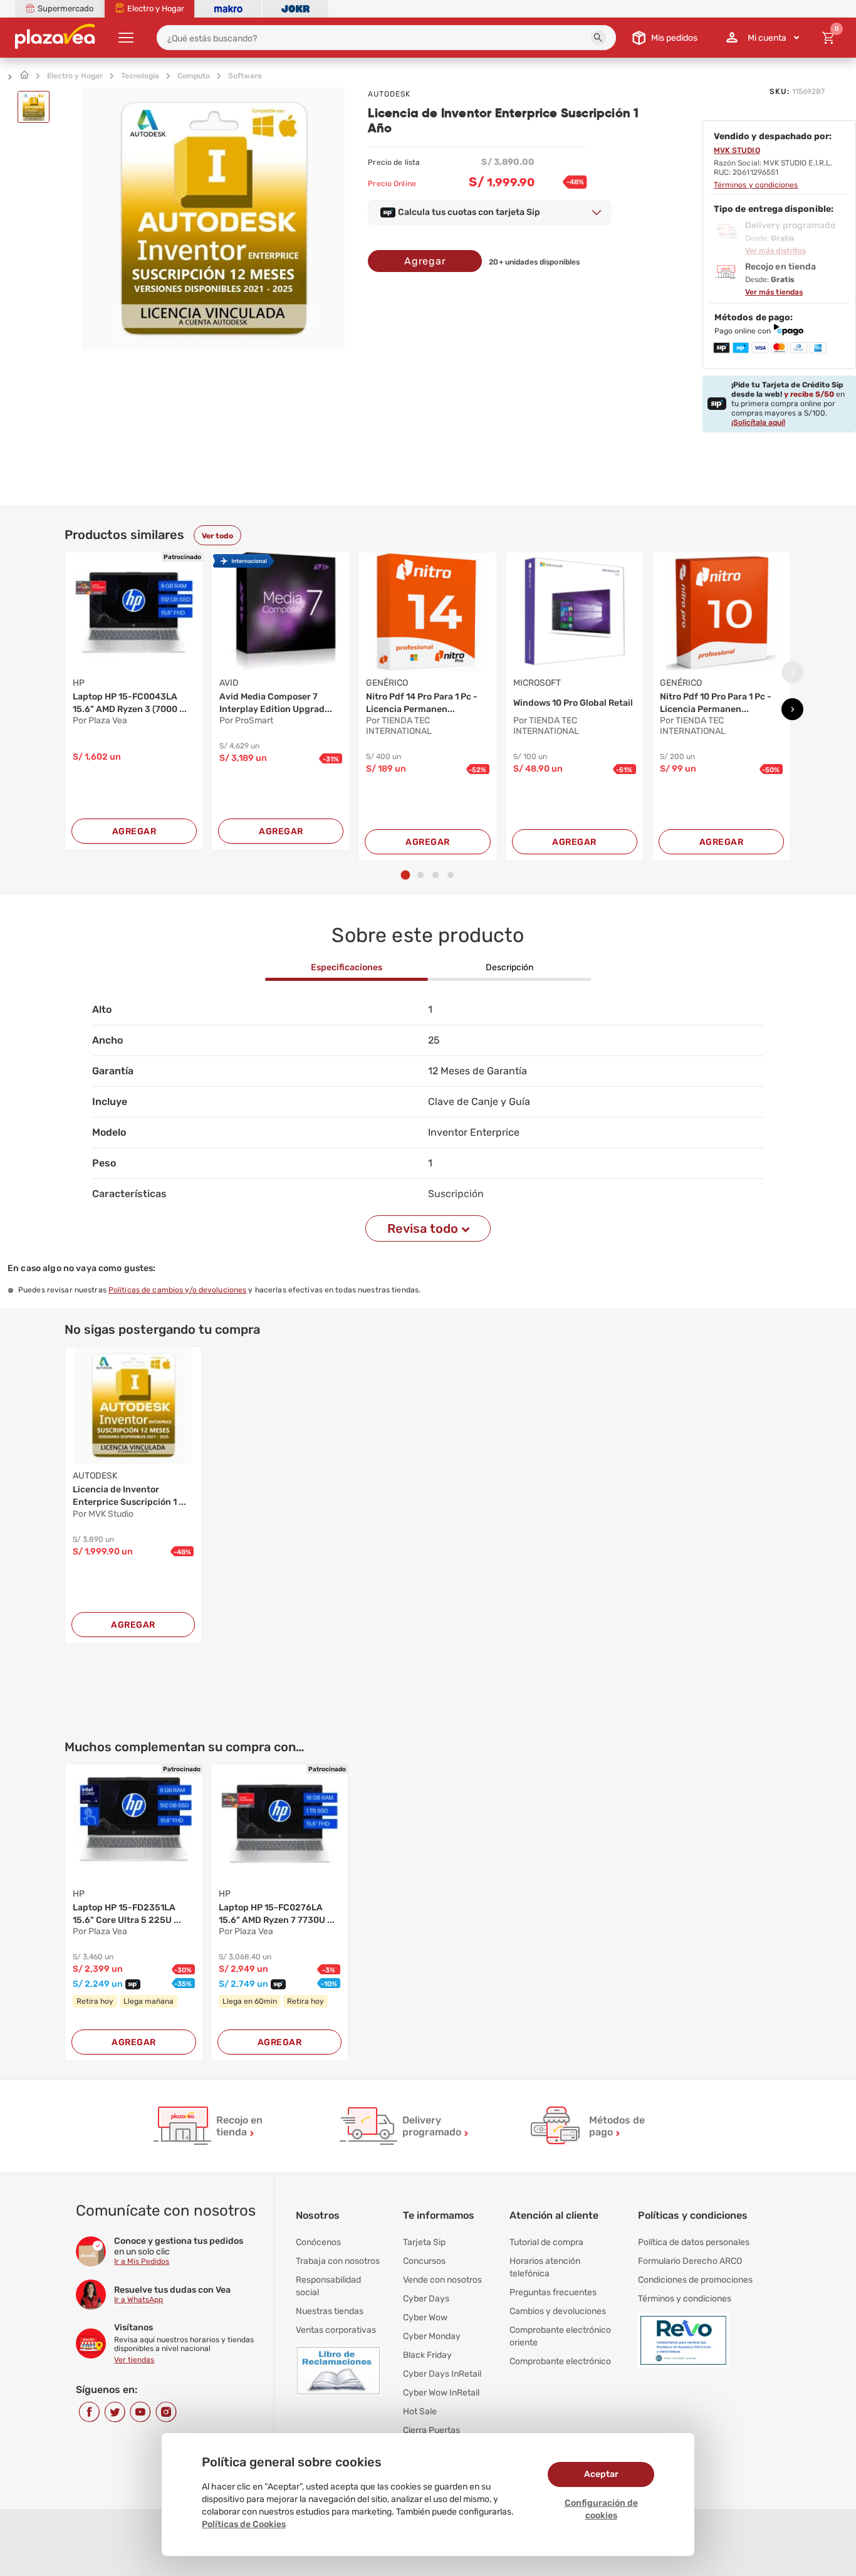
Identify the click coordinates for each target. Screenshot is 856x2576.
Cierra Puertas (431, 2430)
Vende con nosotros (442, 2280)
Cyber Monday (432, 2336)
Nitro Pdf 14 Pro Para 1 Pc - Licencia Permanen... (422, 703)
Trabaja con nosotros (338, 2261)
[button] (598, 38)
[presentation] (792, 672)
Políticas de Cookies (244, 2524)
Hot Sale (420, 2411)
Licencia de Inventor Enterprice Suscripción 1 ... (129, 1496)
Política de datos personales (694, 2242)
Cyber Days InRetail (442, 2374)
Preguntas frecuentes (553, 2292)
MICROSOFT (537, 683)
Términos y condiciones (685, 2299)
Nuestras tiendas (330, 2311)
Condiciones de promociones (695, 2280)
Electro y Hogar (75, 76)
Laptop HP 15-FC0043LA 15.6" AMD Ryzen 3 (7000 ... (130, 703)
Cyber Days (426, 2299)
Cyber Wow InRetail (441, 2393)
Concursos (424, 2261)
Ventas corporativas (336, 2330)
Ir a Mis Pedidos (142, 2261)
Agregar (425, 261)
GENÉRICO (387, 683)
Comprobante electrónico (560, 2361)
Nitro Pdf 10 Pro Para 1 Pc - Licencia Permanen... (716, 703)
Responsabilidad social (328, 2286)
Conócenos (318, 2242)
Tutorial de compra (546, 2242)
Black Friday (427, 2355)
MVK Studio (737, 150)
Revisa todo (423, 1228)
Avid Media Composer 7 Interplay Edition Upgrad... (276, 703)
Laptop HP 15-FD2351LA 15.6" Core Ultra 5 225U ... (127, 1914)
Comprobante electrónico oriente (560, 2336)
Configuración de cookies (601, 2509)
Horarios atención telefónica (545, 2267)
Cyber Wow (425, 2317)
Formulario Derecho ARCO (690, 2261)
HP (79, 683)
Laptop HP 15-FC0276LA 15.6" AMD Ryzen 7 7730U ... (277, 1914)
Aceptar (601, 2474)
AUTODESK (389, 94)
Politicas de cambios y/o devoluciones (177, 1290)
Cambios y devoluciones (558, 2311)
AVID (229, 683)
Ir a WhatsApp (138, 2300)
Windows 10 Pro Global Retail (573, 703)
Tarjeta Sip (424, 2242)
